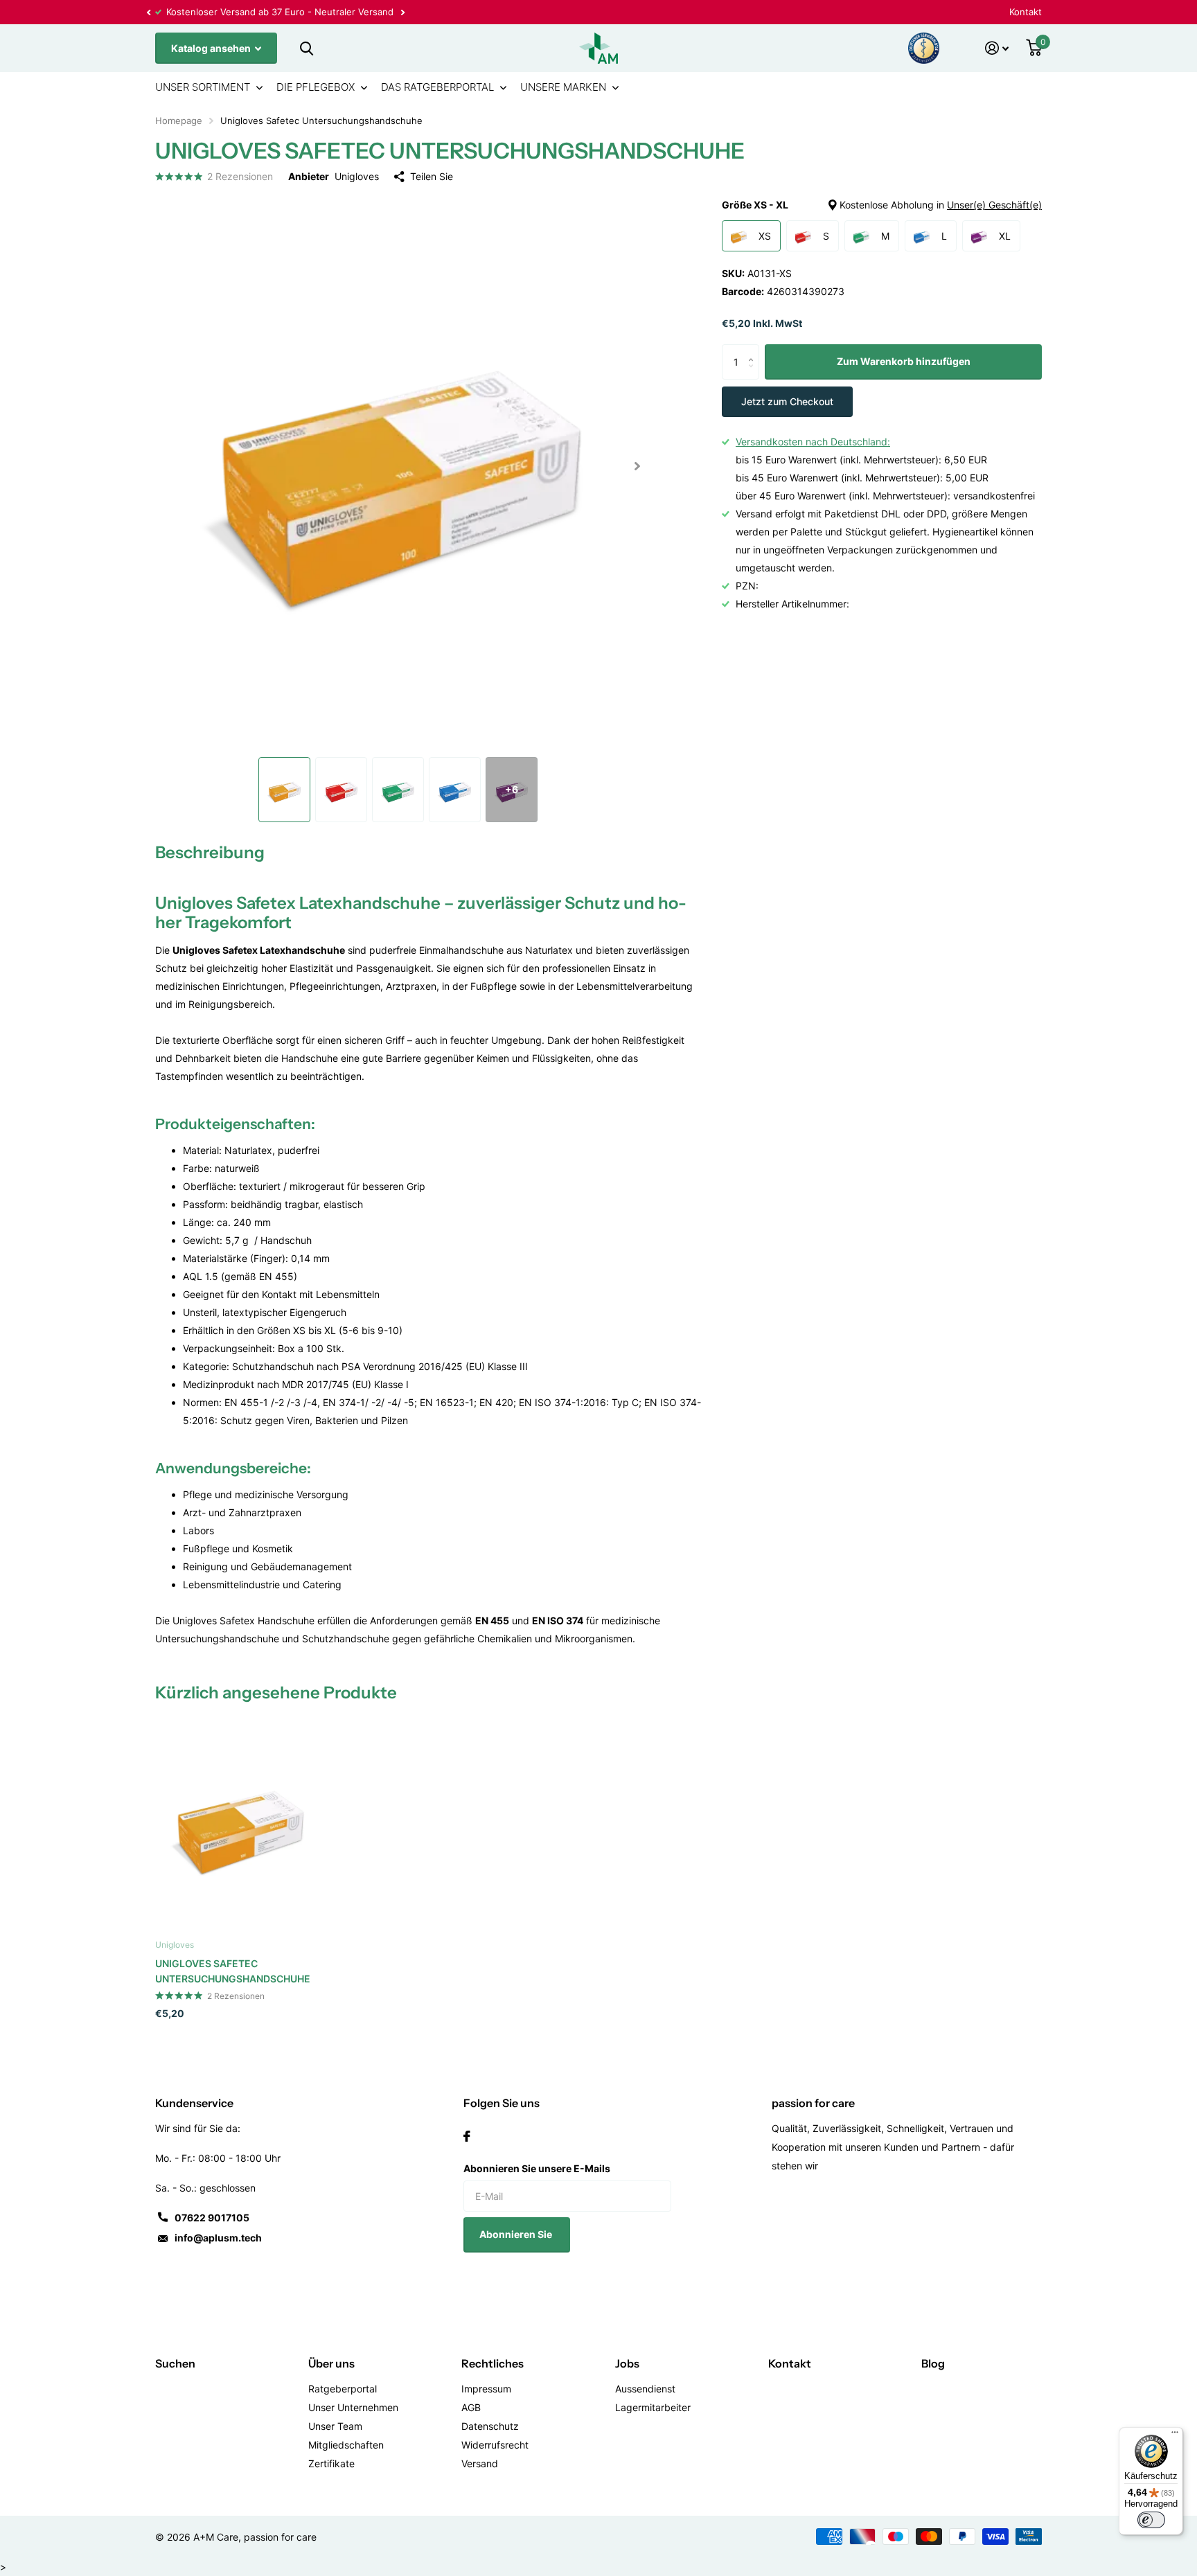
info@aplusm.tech (218, 2238)
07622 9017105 (212, 2218)
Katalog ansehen (212, 48)
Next (278, 12)
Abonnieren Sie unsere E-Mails (537, 2168)
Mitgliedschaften (346, 2445)
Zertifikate (331, 2463)
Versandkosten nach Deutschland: (813, 442)
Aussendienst (645, 2389)
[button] (148, 12)
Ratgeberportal (343, 2389)
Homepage (179, 121)
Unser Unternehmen (353, 2407)
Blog (933, 2363)
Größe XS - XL (882, 205)
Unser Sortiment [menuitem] (203, 87)
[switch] (1151, 2520)
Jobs (627, 2363)
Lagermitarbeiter (653, 2407)
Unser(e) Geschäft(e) (994, 205)
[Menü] (1175, 2435)
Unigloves (357, 176)
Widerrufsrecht (495, 2445)
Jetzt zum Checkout (787, 401)
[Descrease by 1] (754, 374)
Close (306, 48)
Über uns (331, 2363)
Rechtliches (493, 2363)
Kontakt (1026, 12)
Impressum (486, 2389)
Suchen (175, 2363)
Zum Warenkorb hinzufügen (904, 362)
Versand (480, 2463)
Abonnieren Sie (517, 2234)
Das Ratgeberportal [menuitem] (437, 87)
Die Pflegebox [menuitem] (316, 87)
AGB (471, 2407)
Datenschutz (490, 2426)
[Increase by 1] (754, 350)
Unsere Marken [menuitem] (563, 87)
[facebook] (467, 2136)
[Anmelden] (997, 48)
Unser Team (335, 2426)
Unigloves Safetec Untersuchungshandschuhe (233, 1971)
